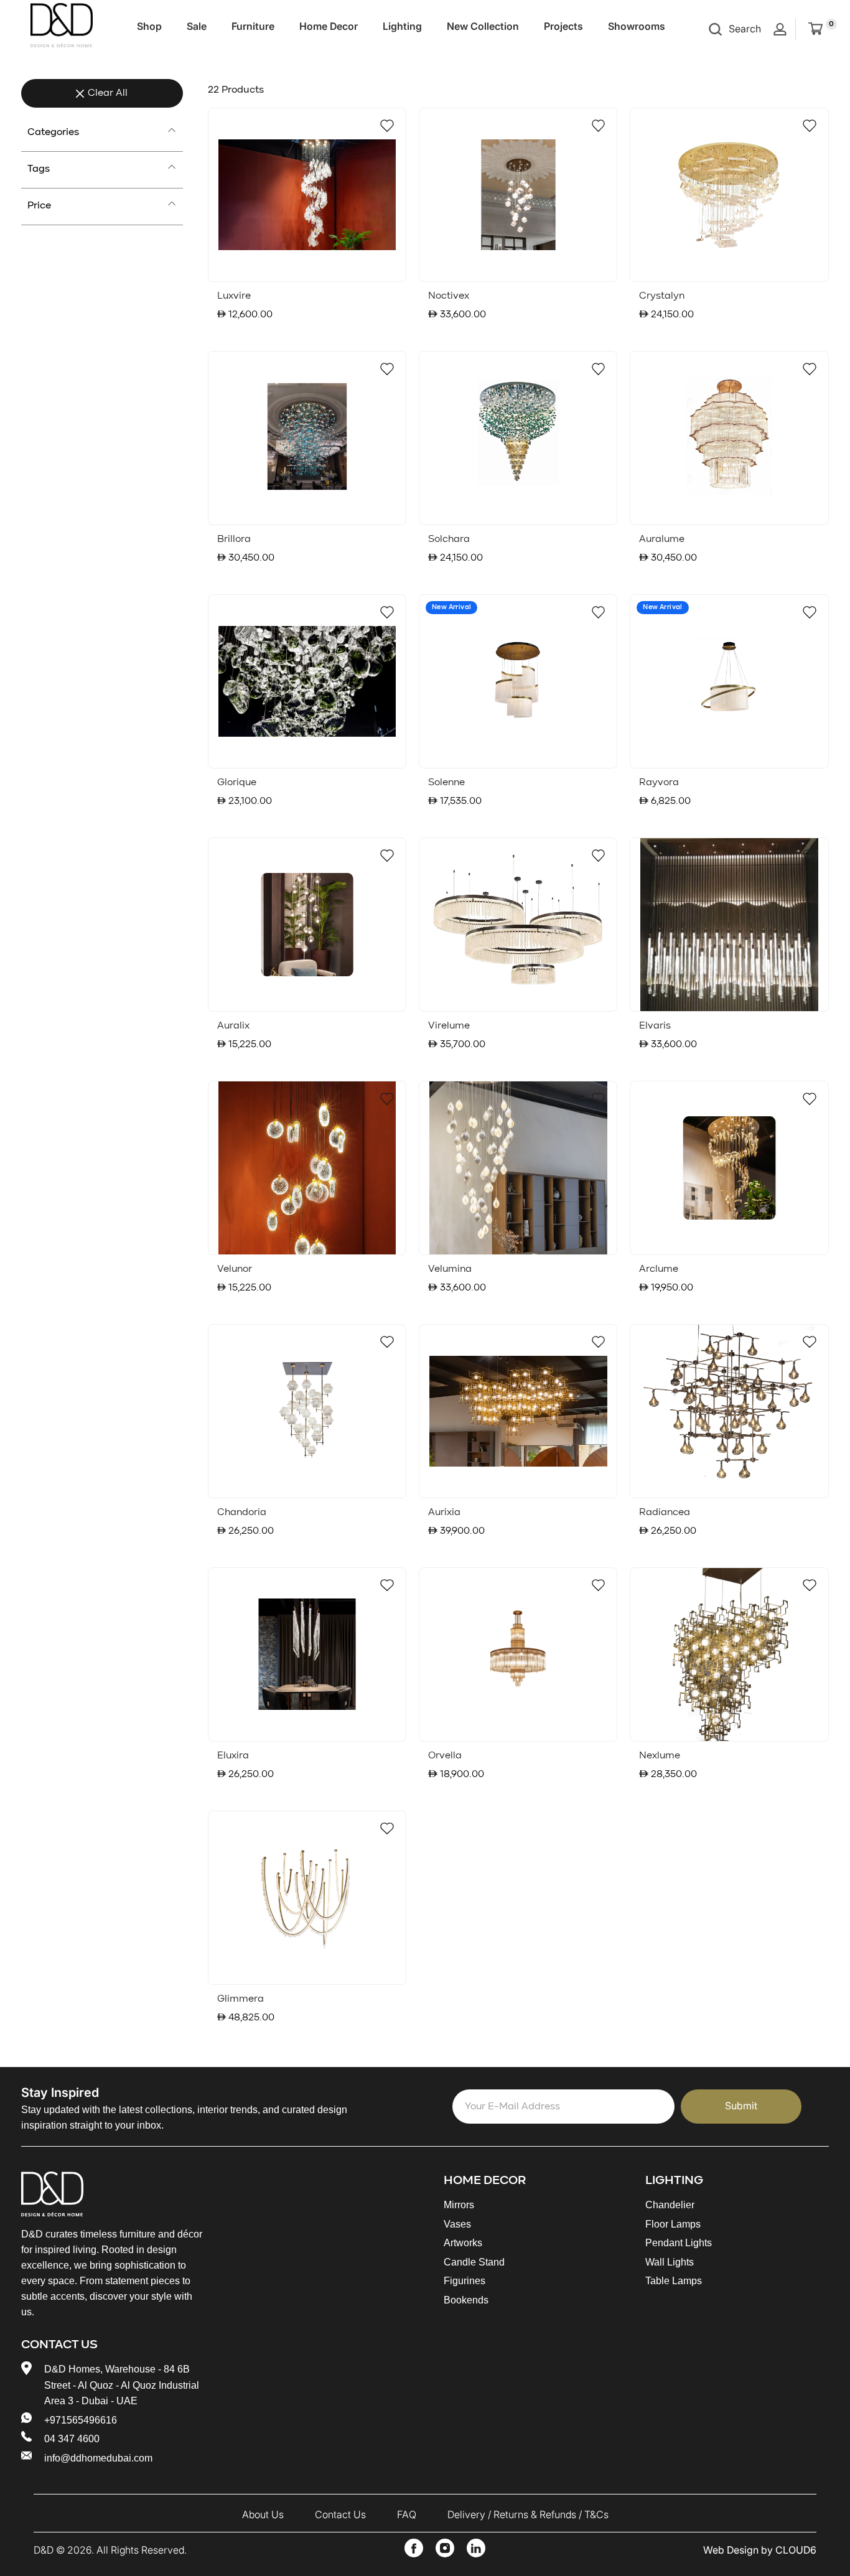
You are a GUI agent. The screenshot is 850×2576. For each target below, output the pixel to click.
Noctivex (449, 296)
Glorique (237, 783)
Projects (563, 26)
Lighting (402, 26)
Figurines (465, 2281)
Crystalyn (662, 296)
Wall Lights (670, 2262)
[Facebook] (414, 2548)
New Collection (483, 26)
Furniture (253, 26)
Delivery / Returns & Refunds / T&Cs (528, 2514)
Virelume (449, 1026)
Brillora (234, 539)
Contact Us (340, 2514)
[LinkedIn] (476, 2548)
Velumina (450, 1269)
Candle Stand (474, 2262)
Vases (457, 2224)
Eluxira (233, 1756)
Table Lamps (674, 2281)
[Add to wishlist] (387, 126)
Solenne (446, 783)
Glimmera (241, 1999)
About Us (263, 2514)
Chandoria (242, 1513)
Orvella (445, 1756)
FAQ (407, 2514)
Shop (149, 26)
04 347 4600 (72, 2439)
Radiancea (665, 1513)
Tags (39, 169)
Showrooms (637, 26)
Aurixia (444, 1513)
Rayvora (659, 783)
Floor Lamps (673, 2224)
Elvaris (655, 1026)
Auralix (233, 1026)
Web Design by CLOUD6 (760, 2550)
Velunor (235, 1269)
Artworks (463, 2243)
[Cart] (815, 29)
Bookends (466, 2300)
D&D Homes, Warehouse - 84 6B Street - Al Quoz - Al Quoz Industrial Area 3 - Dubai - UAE (122, 2385)
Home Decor (329, 26)
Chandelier (670, 2205)
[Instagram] (445, 2548)
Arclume (659, 1269)
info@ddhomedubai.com (98, 2458)
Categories (53, 133)
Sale (197, 26)
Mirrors (459, 2205)
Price (39, 206)
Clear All (108, 93)
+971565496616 (81, 2420)
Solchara (449, 539)
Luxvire (234, 296)
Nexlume (660, 1756)
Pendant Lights (679, 2243)
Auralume (662, 539)
